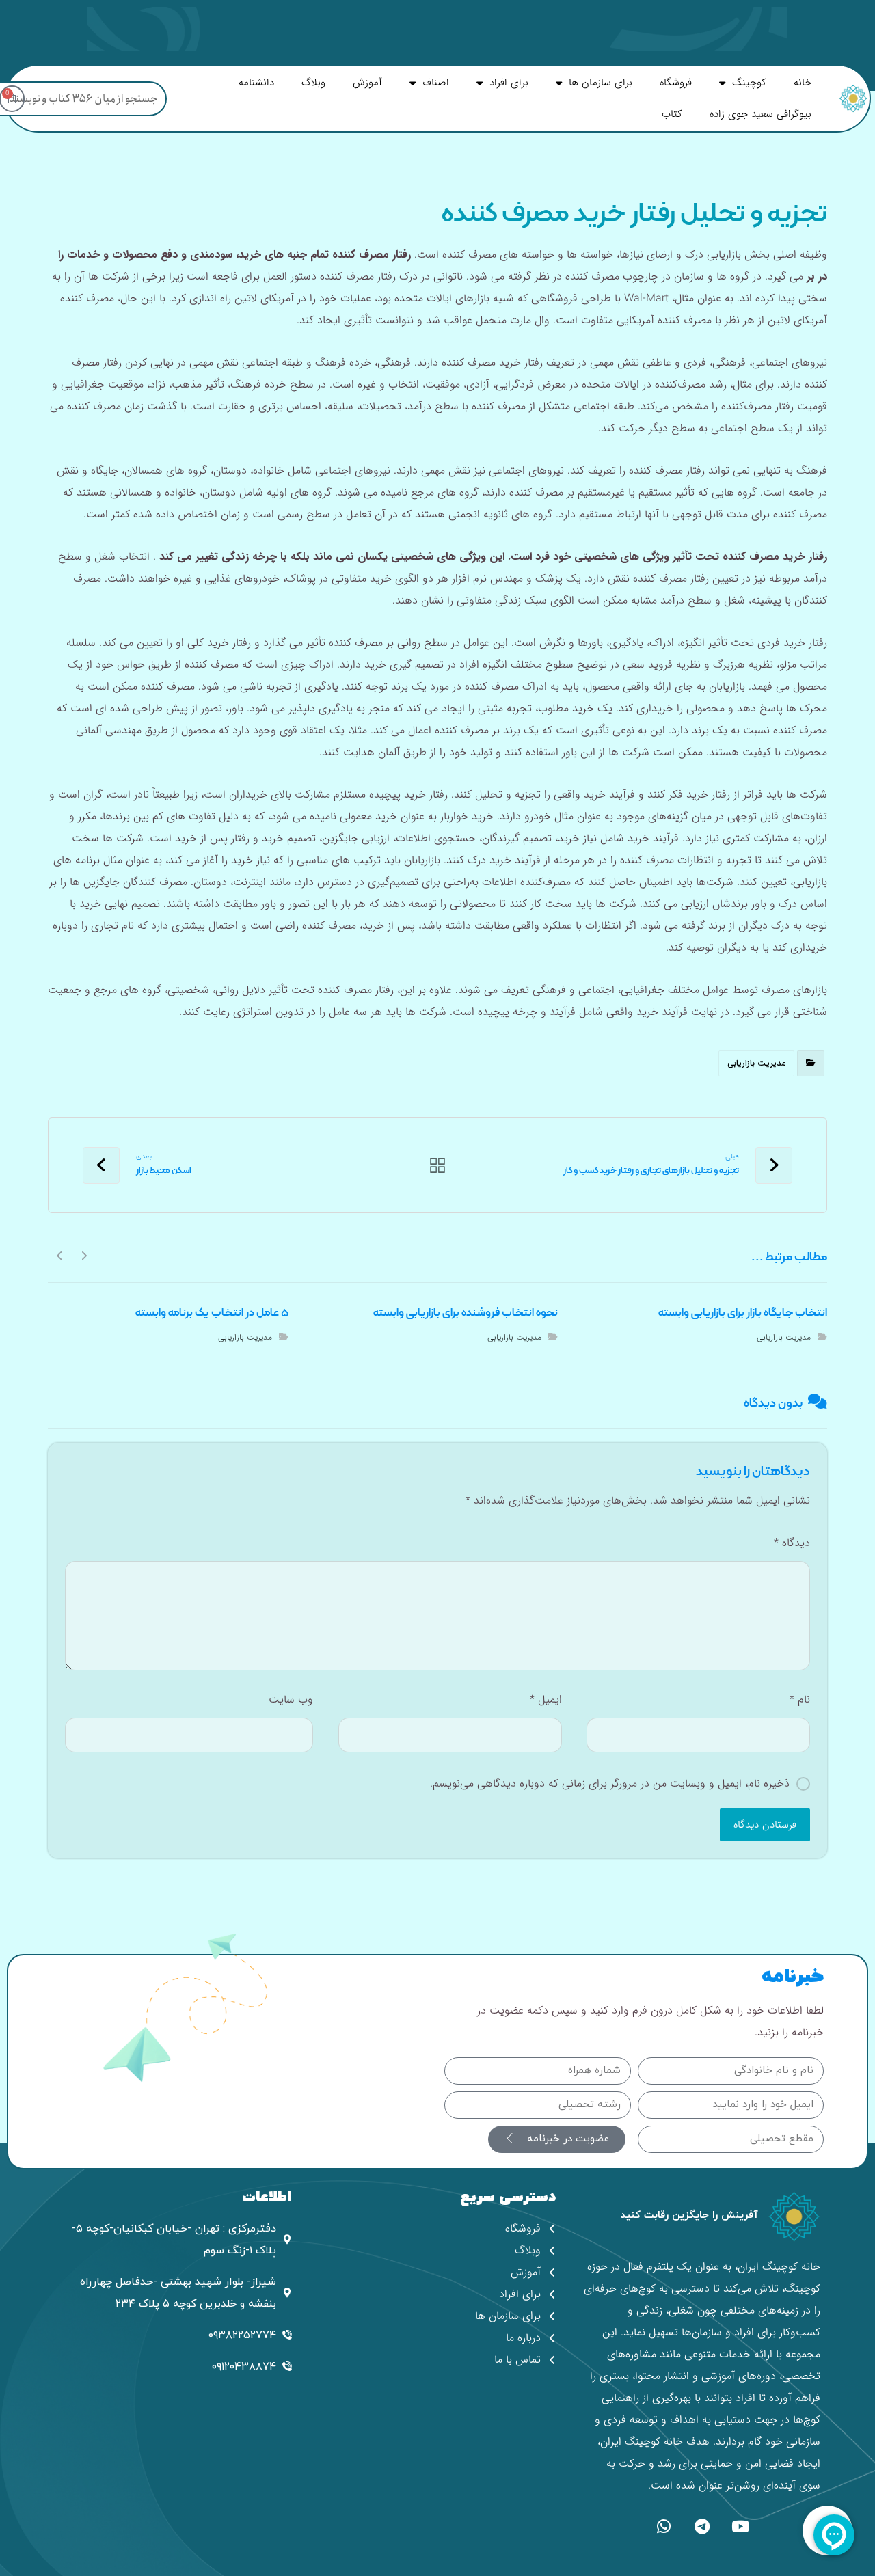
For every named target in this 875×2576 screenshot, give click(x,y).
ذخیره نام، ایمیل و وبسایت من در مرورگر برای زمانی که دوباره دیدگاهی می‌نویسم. (610, 1784)
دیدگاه (792, 1543)
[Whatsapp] (664, 2526)
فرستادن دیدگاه (765, 1825)
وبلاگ (313, 83)
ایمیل (546, 1699)
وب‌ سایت (291, 1699)
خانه (803, 83)
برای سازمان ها (601, 83)
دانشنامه (256, 83)
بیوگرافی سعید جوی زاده (760, 114)
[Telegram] (702, 2526)
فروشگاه (676, 83)
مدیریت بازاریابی (756, 1063)
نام (800, 1699)
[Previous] (84, 1255)
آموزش (367, 83)
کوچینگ (749, 83)
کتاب (672, 114)
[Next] (60, 1255)
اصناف (436, 83)
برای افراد (509, 83)
